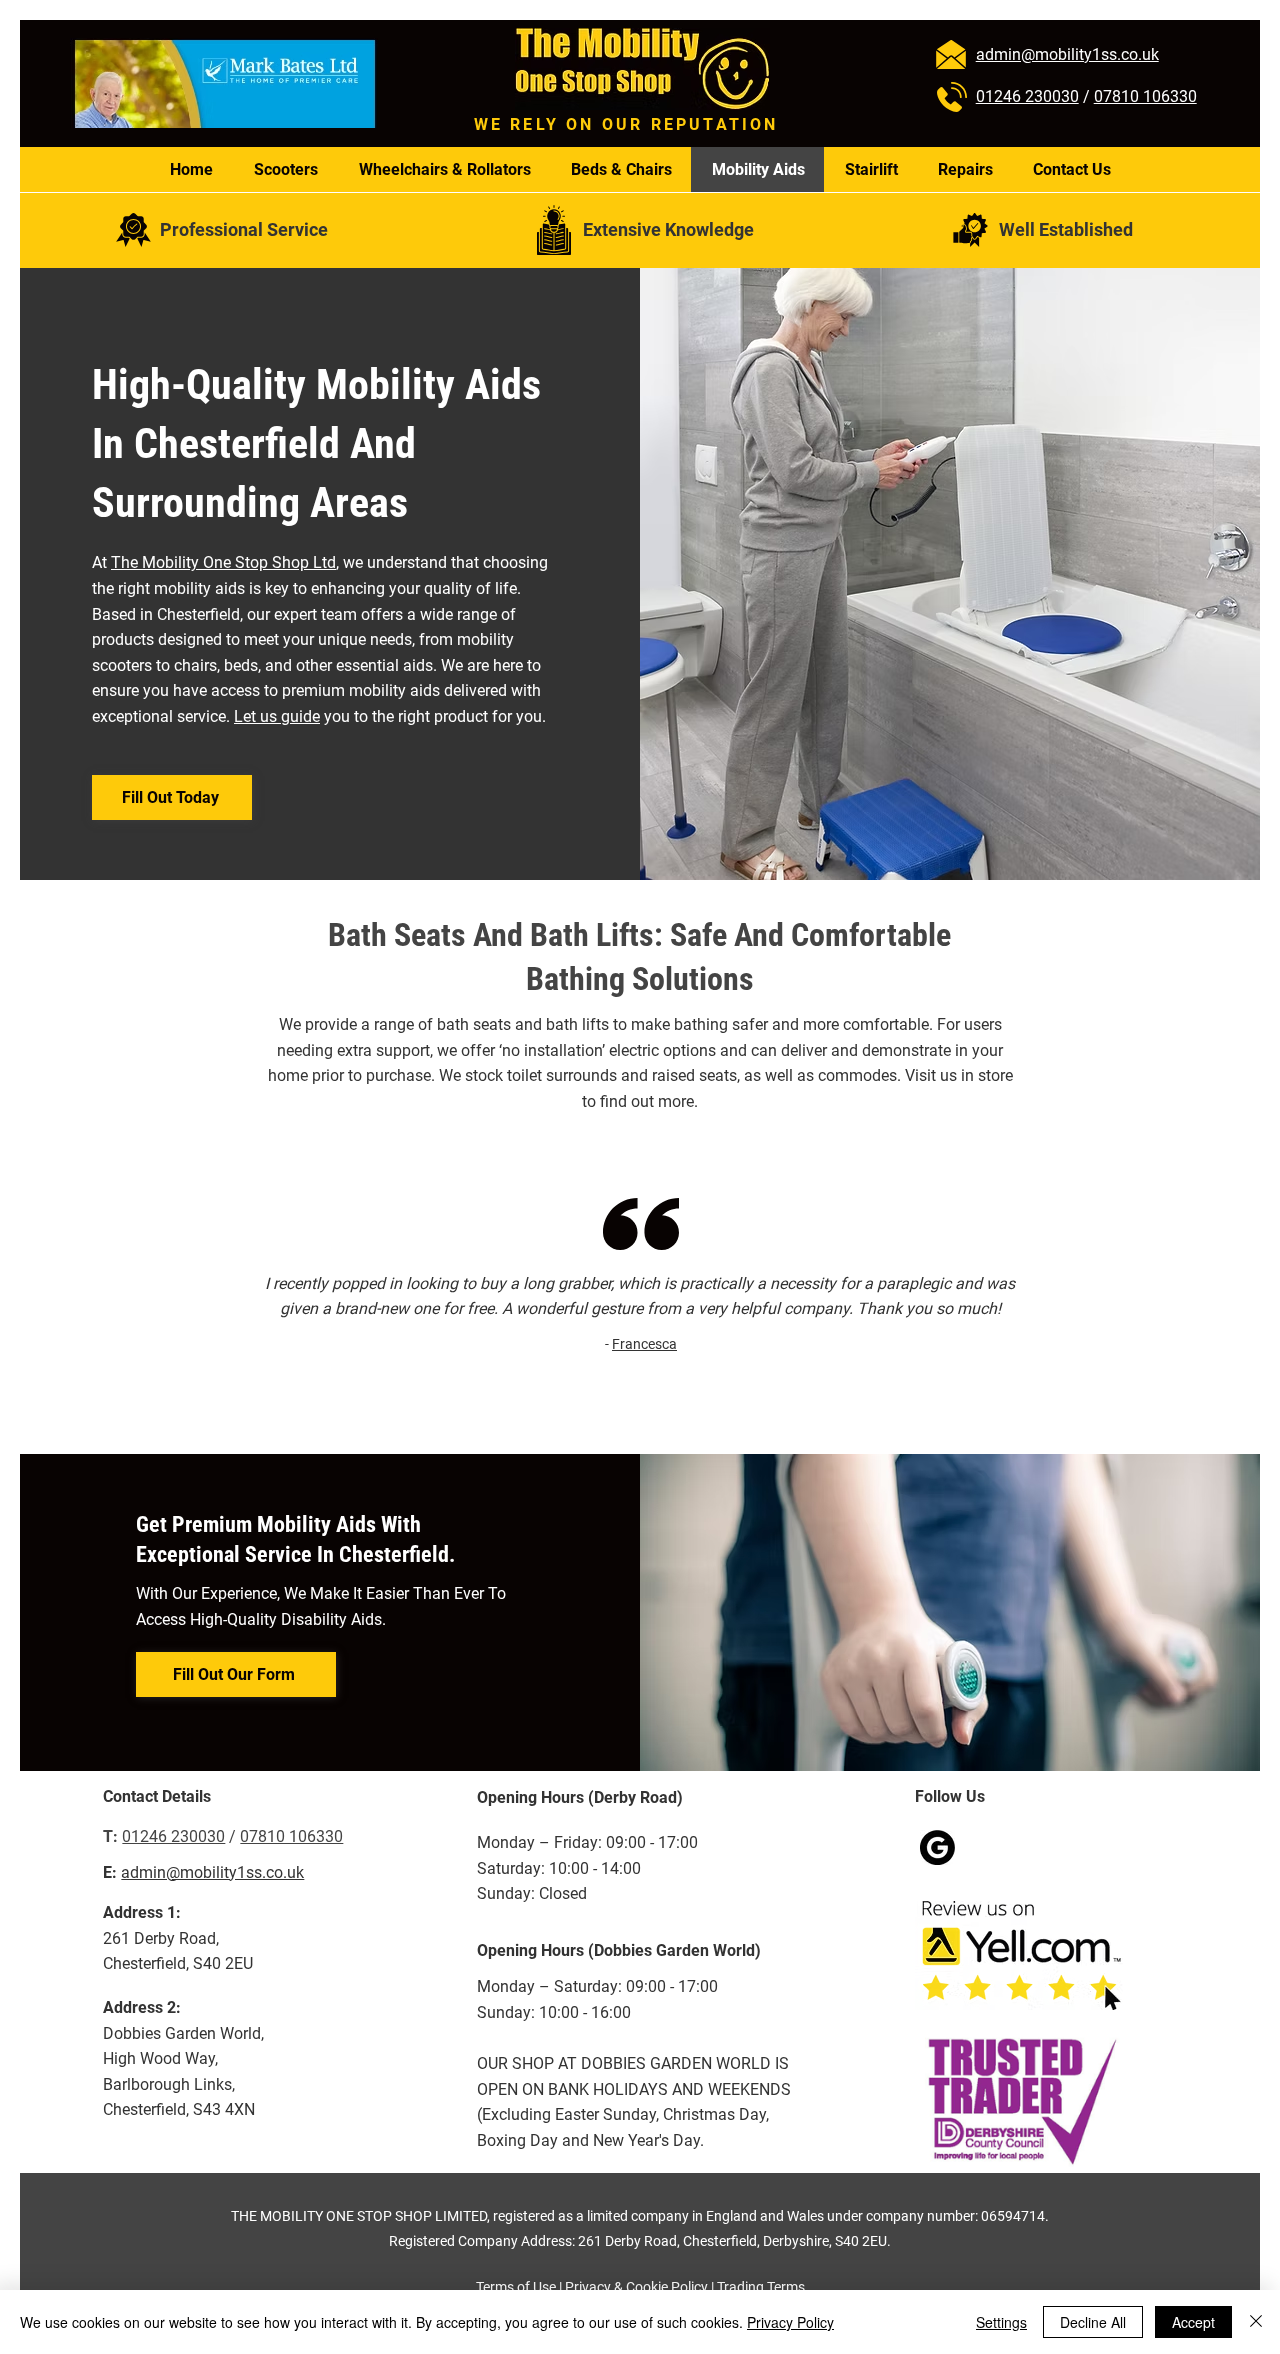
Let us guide (277, 716)
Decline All (1093, 2322)
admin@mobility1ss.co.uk (212, 1872)
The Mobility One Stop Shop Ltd (223, 562)
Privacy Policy (790, 2322)
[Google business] (937, 1847)
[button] (172, 797)
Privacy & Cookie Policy (636, 2287)
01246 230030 (1027, 96)
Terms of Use (516, 2287)
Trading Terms (761, 2287)
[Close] (1256, 2322)
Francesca (644, 1344)
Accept (1193, 2322)
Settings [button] (1001, 2322)
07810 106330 (1145, 96)
